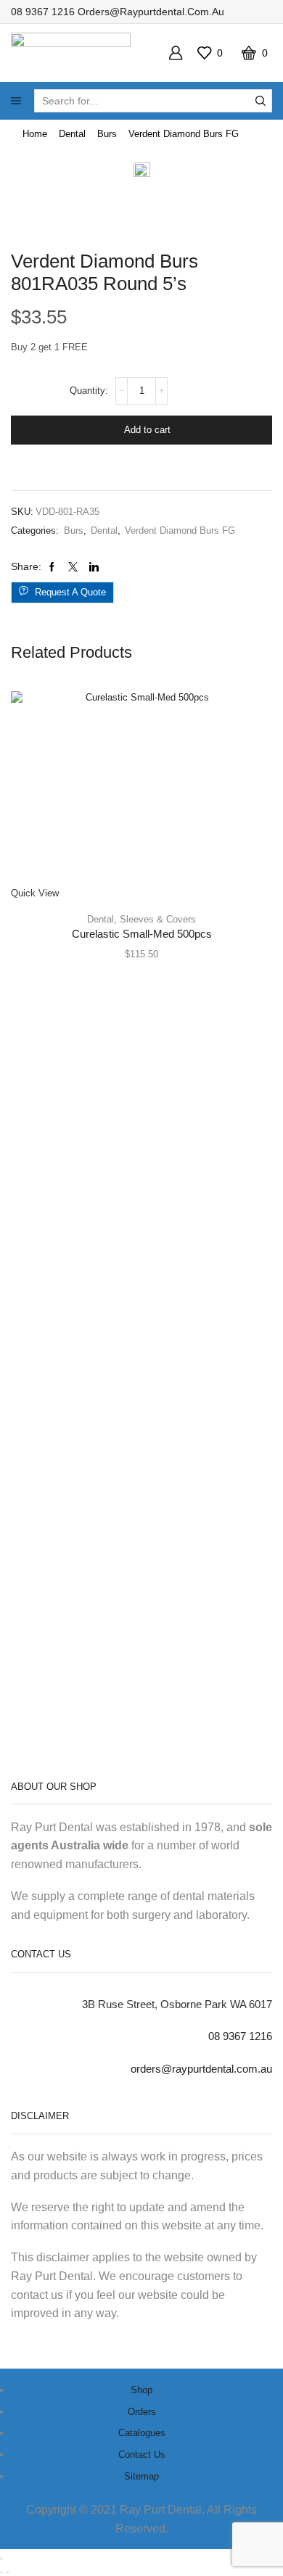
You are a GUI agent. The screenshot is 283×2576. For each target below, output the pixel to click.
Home (35, 134)
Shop (141, 2390)
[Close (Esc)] (1, 2559)
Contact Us (142, 2455)
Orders (142, 2412)
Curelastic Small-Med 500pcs (142, 934)
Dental (72, 134)
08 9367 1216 (43, 12)
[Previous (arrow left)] (1, 2572)
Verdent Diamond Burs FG (184, 134)
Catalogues (142, 2433)
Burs (107, 134)
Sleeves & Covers (158, 919)
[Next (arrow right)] (7, 2572)
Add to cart (147, 430)
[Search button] (261, 101)
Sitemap (141, 2476)
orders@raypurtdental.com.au (151, 12)
